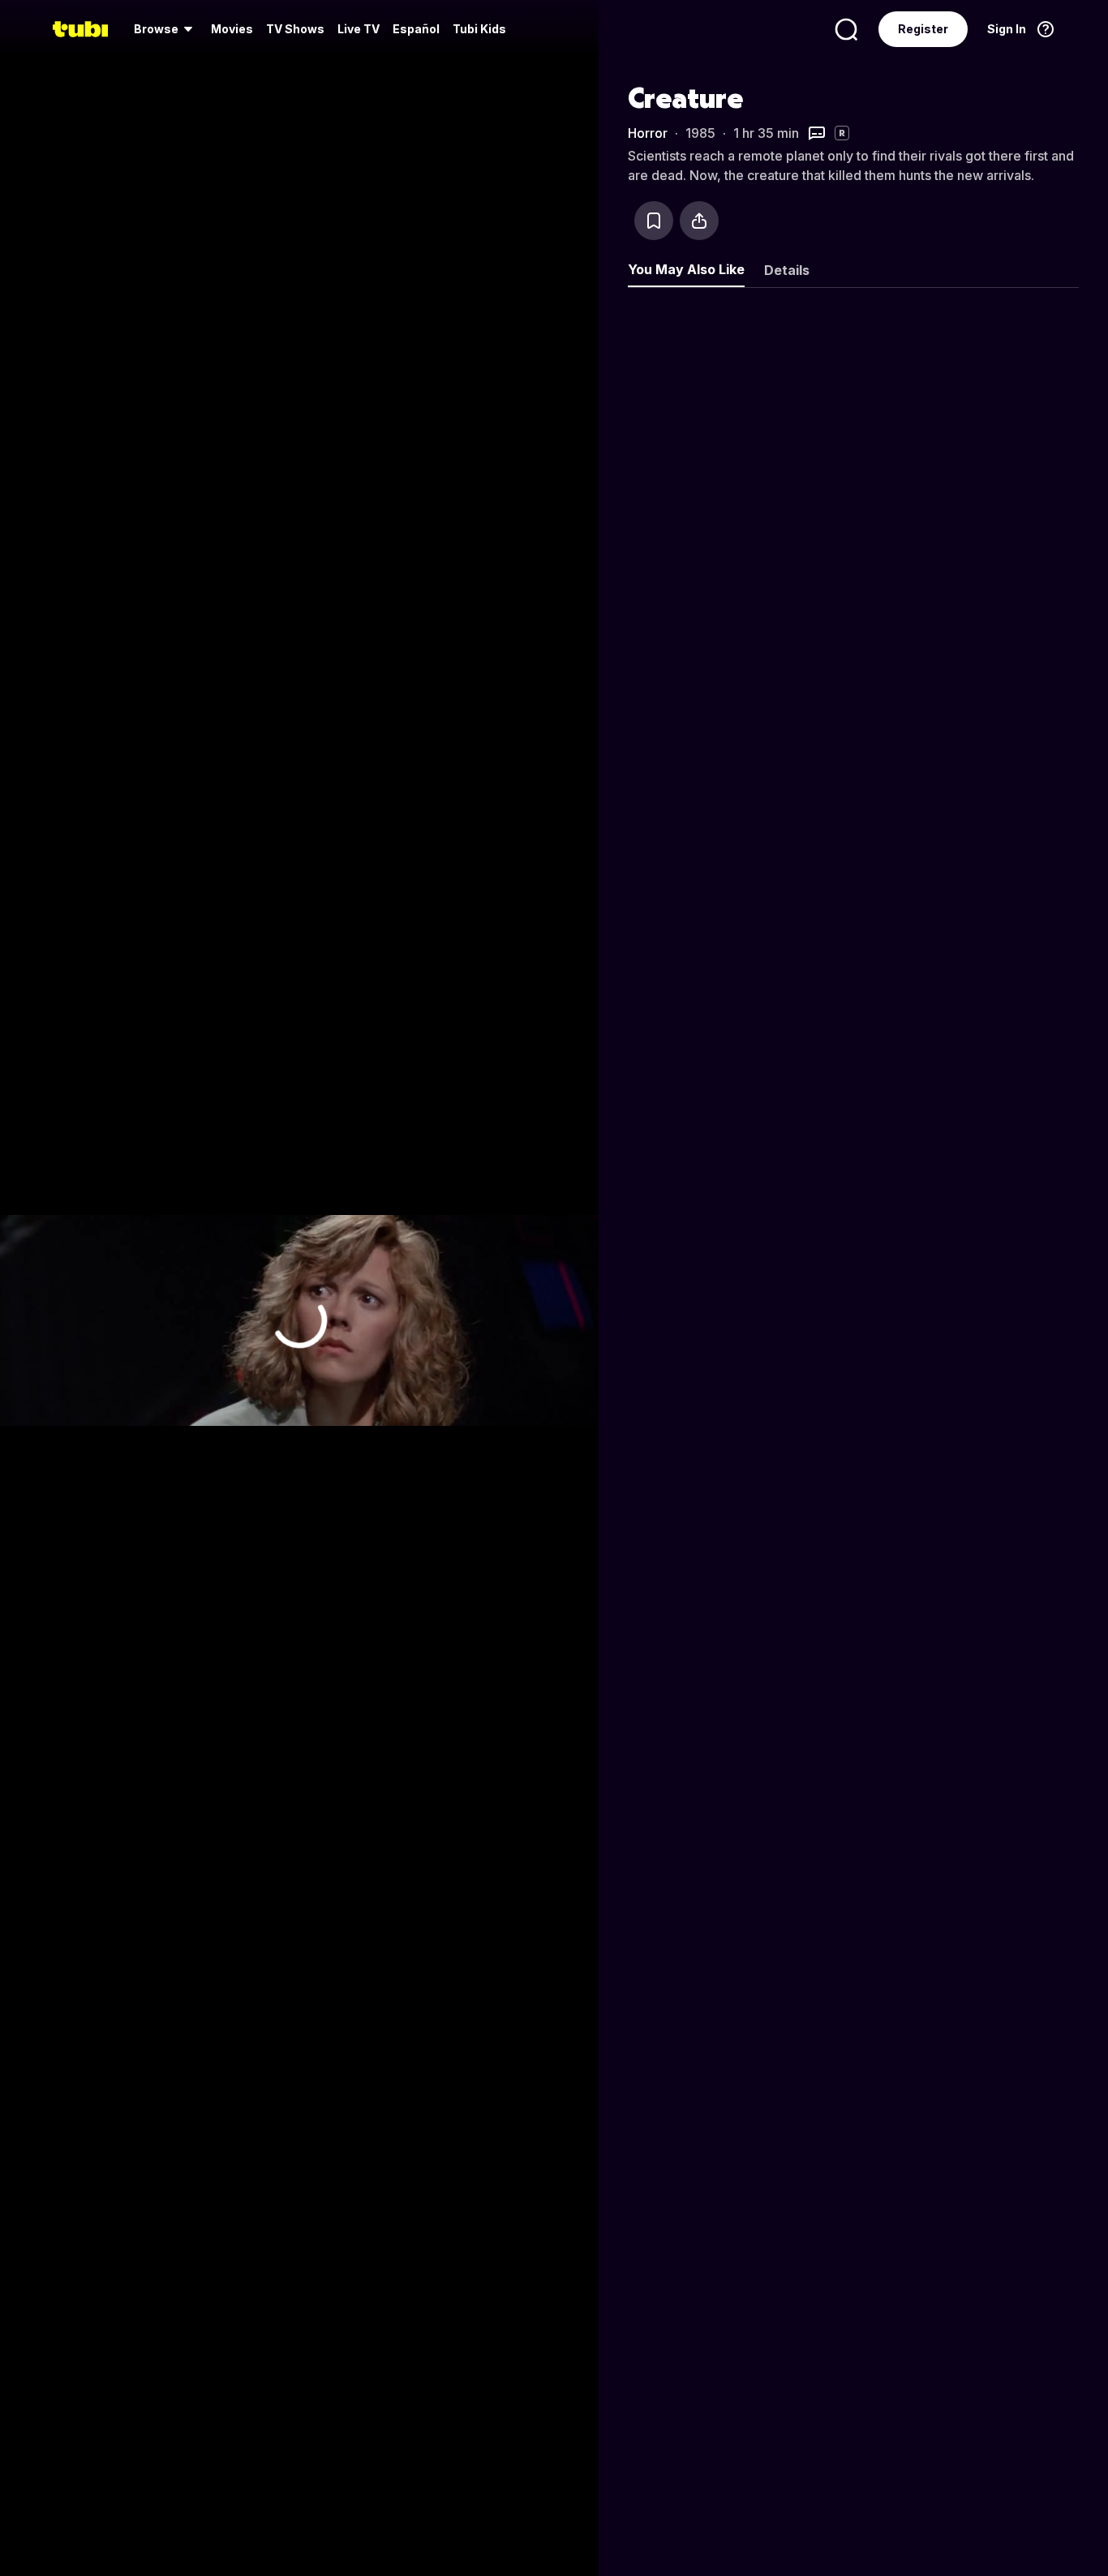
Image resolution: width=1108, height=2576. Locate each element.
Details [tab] (787, 270)
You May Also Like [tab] (686, 269)
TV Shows (295, 29)
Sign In (1007, 29)
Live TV (359, 29)
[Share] (699, 221)
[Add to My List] (654, 221)
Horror (648, 133)
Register (923, 29)
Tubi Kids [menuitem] (479, 29)
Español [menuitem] (416, 29)
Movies (232, 29)
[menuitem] (166, 29)
